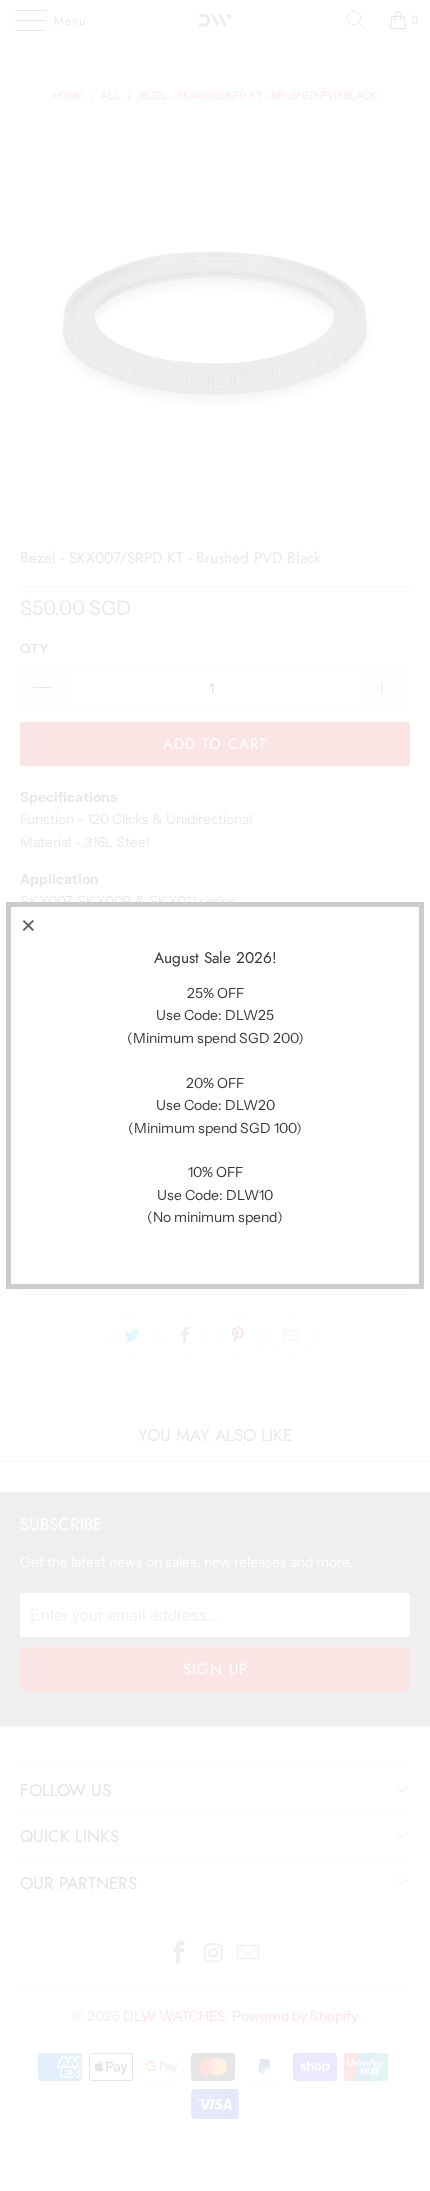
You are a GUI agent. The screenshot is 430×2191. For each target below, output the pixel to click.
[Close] (29, 925)
